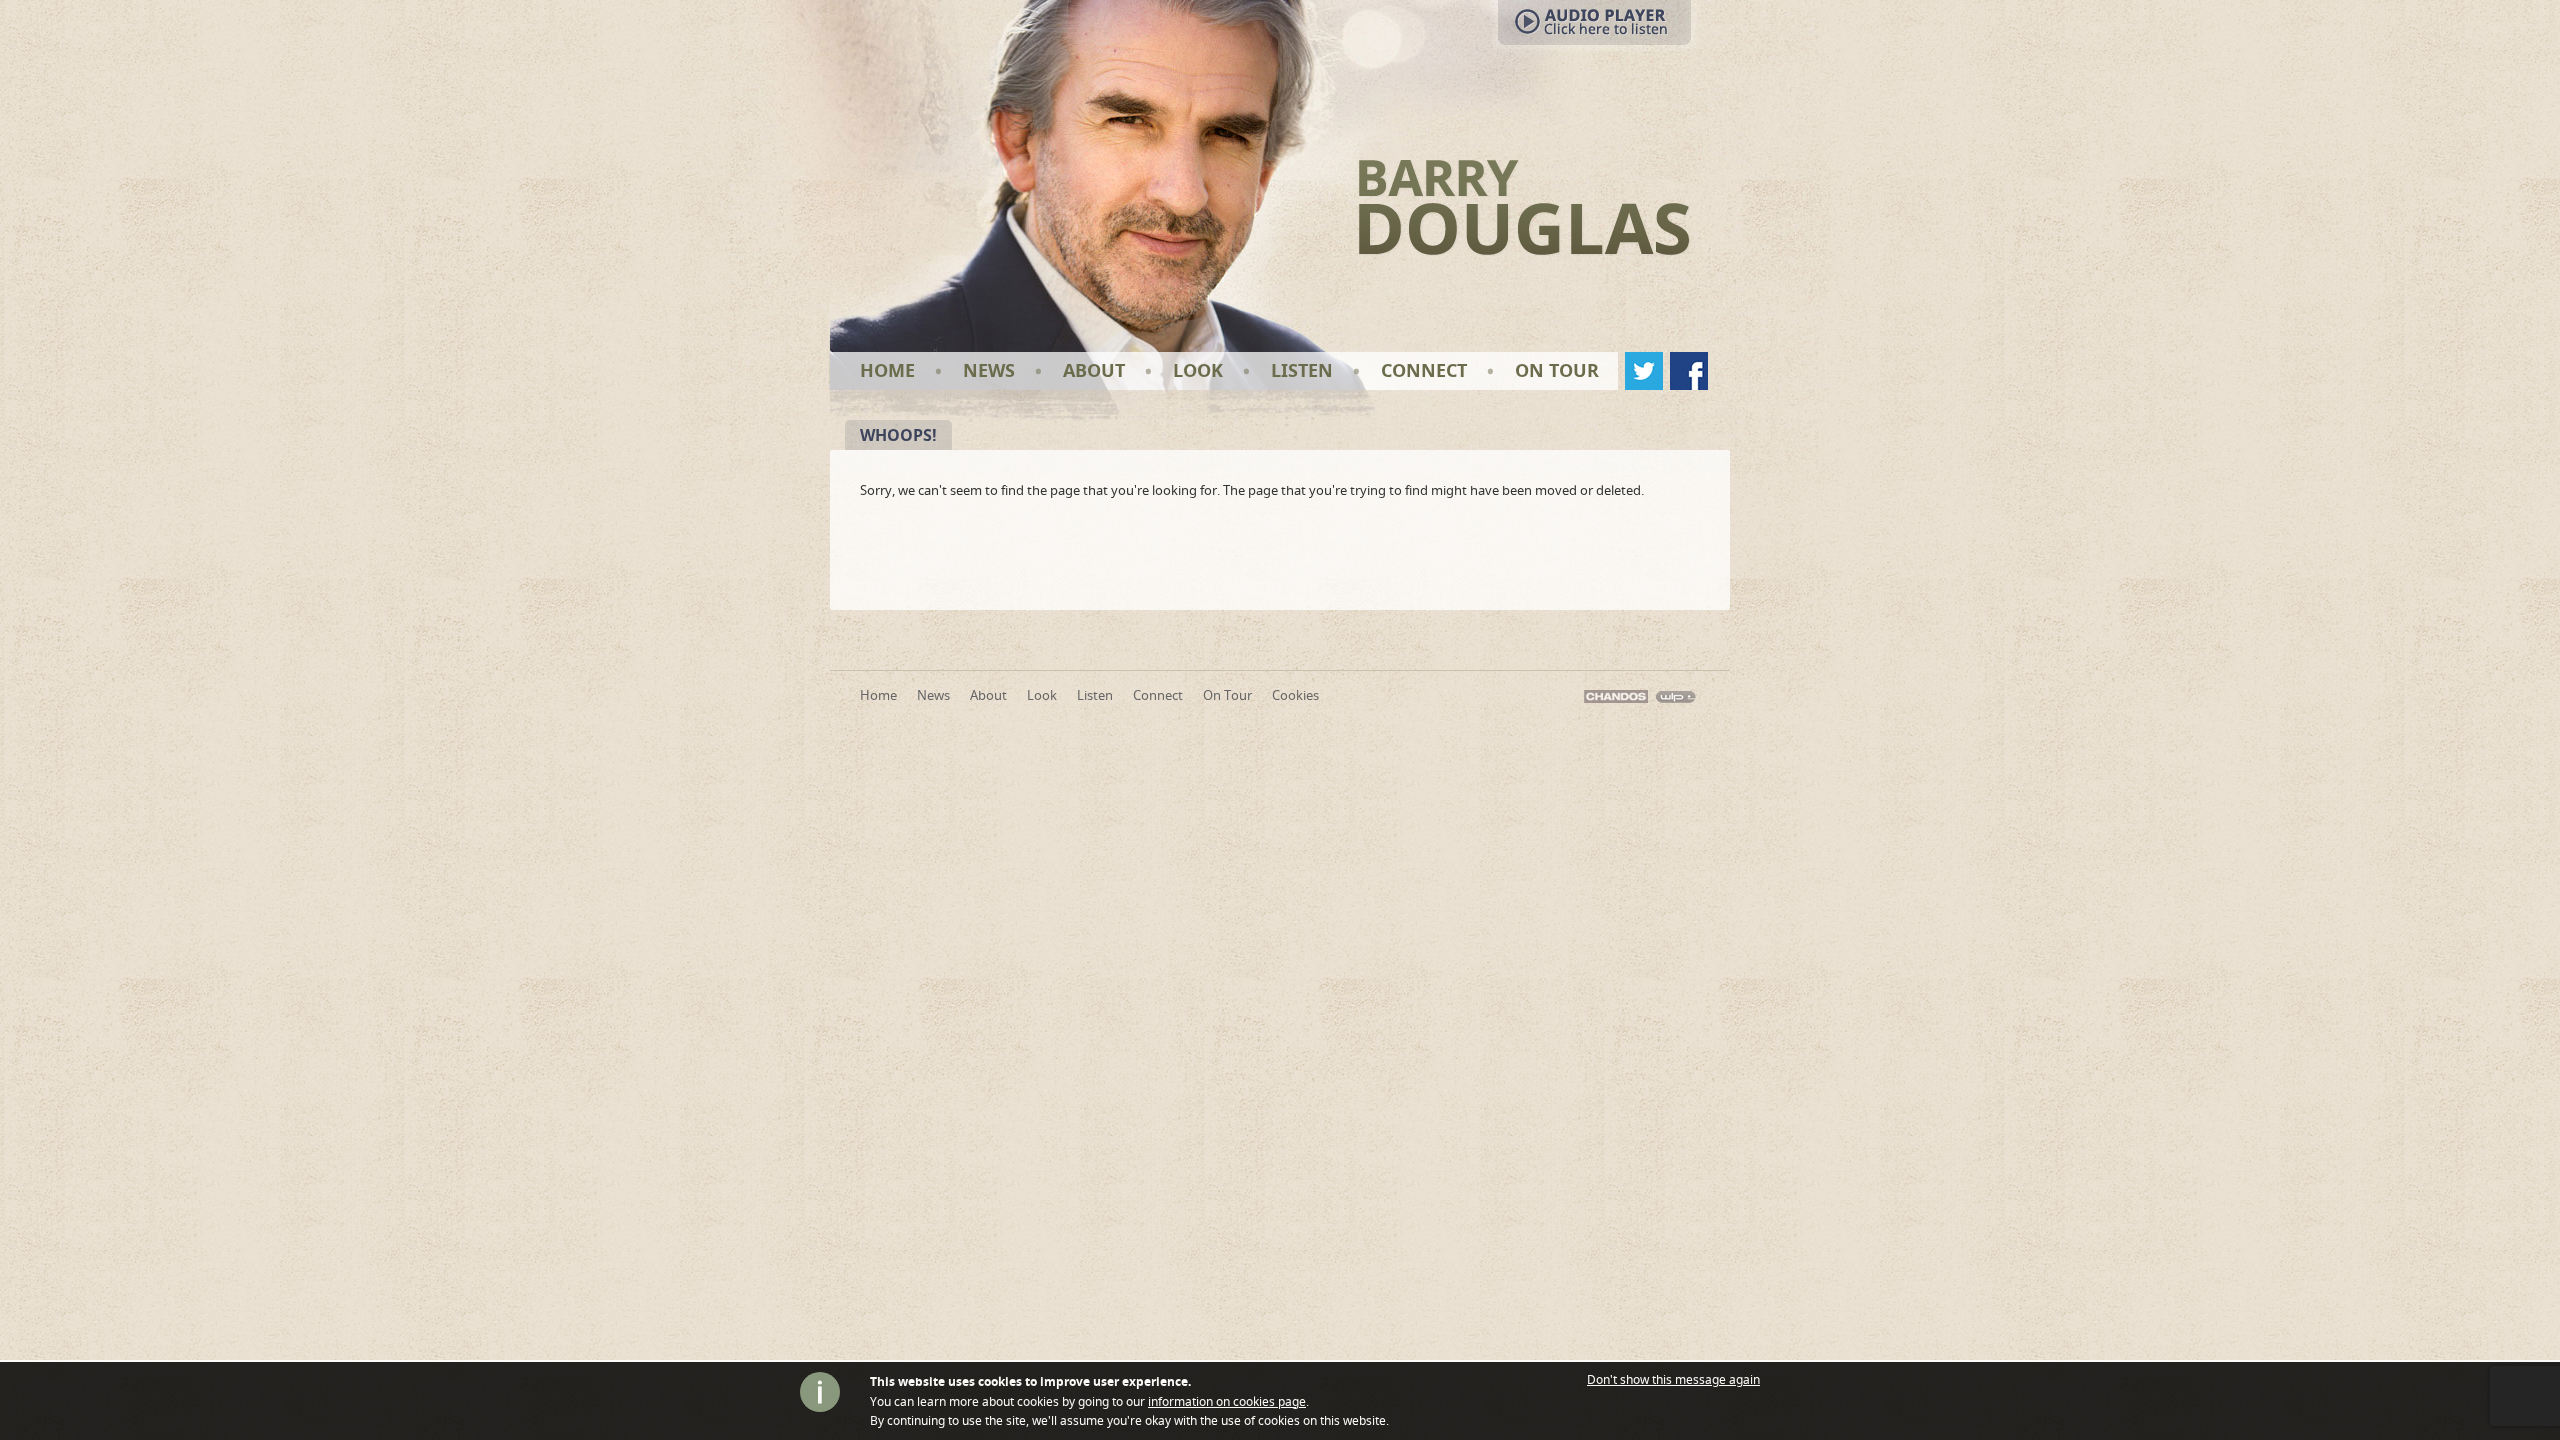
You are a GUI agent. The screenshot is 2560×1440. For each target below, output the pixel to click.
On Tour (1557, 370)
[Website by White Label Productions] (1676, 695)
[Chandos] (1616, 695)
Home (887, 370)
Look (1198, 370)
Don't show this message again (1673, 1380)
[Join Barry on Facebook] (1689, 371)
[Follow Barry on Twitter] (1644, 371)
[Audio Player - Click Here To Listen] (1270, 27)
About (1094, 370)
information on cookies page (1227, 1401)
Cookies (1295, 695)
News (989, 370)
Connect (1424, 370)
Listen (1302, 370)
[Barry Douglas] (1524, 206)
